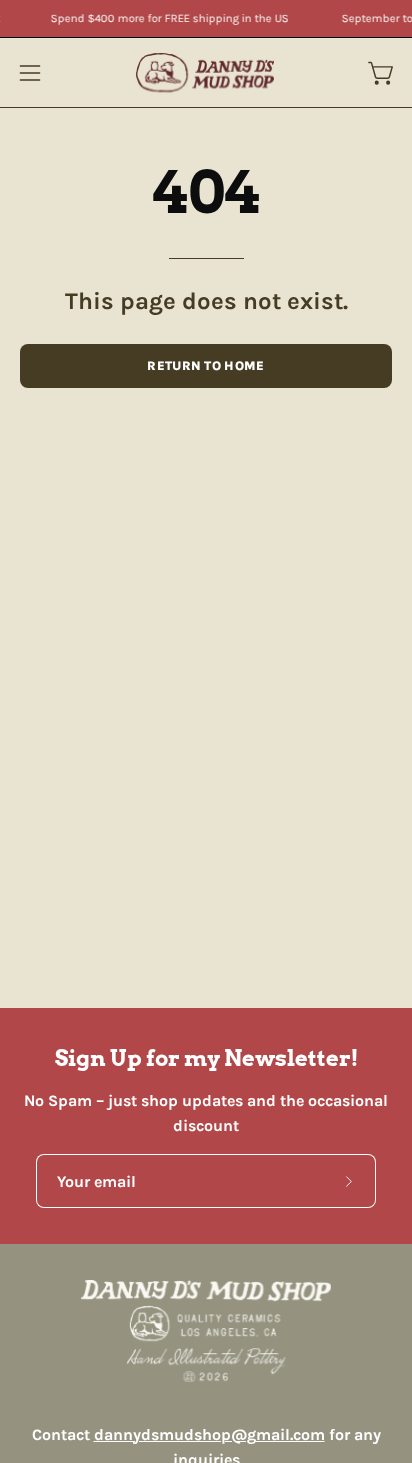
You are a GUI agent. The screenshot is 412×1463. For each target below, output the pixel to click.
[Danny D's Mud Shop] (206, 72)
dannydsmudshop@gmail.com (209, 1434)
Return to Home (205, 365)
